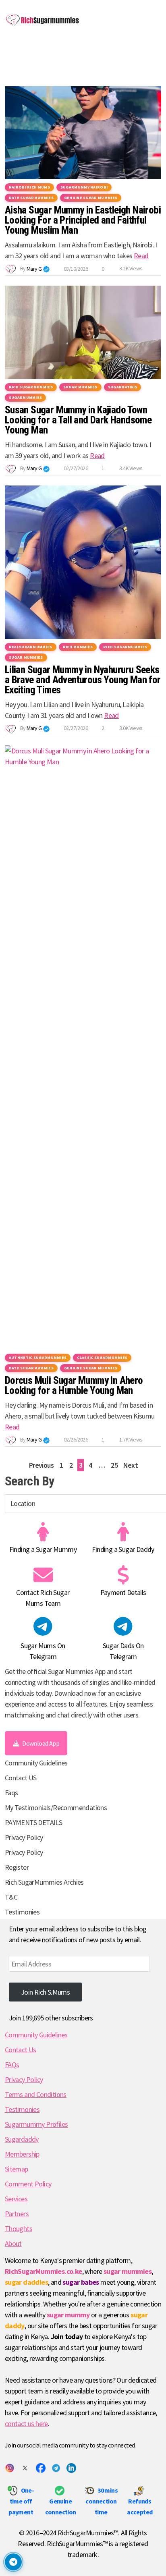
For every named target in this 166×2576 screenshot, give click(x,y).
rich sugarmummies (31, 387)
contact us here (26, 2424)
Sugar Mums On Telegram (43, 1651)
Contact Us (21, 2050)
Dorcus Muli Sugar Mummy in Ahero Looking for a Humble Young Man (74, 1385)
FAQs (12, 2065)
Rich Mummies (78, 647)
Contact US (21, 1778)
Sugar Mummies (80, 387)
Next (131, 1465)
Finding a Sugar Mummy (43, 1549)
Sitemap (17, 2169)
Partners (17, 2214)
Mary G (34, 269)
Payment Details (123, 1592)
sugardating (122, 387)
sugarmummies (26, 397)
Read (141, 256)
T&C (11, 1897)
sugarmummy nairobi (84, 187)
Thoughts (19, 2229)
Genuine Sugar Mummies (91, 198)
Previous (41, 1465)
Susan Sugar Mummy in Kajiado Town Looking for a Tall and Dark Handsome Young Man (78, 420)
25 (114, 1465)
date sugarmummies (31, 198)
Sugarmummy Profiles (36, 2124)
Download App (41, 1743)
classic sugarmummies (102, 1357)
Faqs (11, 1793)
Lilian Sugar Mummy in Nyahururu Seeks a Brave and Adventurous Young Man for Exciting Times (83, 680)
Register (17, 1867)
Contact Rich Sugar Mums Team (43, 1598)
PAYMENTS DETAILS (33, 1822)
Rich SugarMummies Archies (44, 1882)
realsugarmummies (31, 647)
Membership (22, 2154)
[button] (46, 269)
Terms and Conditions (36, 2094)
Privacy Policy (24, 1837)
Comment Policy (28, 2184)
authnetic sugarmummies (38, 1357)
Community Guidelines (36, 1763)
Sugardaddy (22, 2139)
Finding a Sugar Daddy (123, 1549)
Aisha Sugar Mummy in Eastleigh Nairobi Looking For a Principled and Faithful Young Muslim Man (83, 220)
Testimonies (22, 1912)
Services (16, 2199)
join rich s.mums (45, 1992)
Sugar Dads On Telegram (123, 1651)
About (13, 2243)
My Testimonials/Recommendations (56, 1808)
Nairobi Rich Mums (29, 187)
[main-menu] (13, 53)
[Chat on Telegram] (13, 2562)
